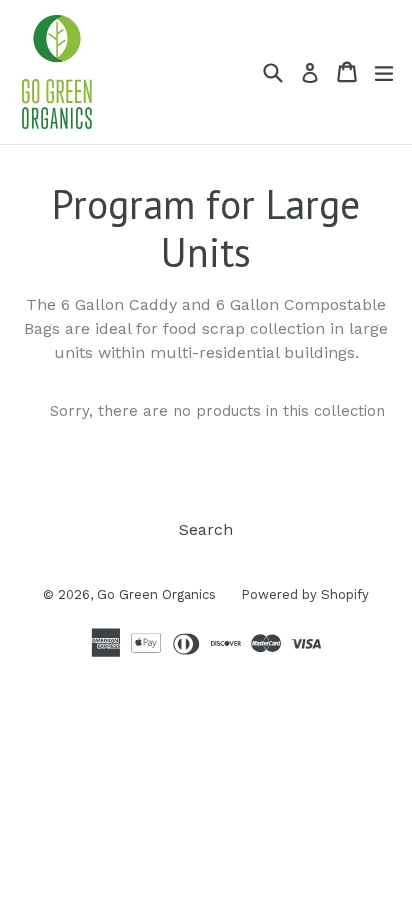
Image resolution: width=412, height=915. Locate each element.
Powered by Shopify (305, 594)
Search (206, 529)
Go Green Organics (156, 594)
